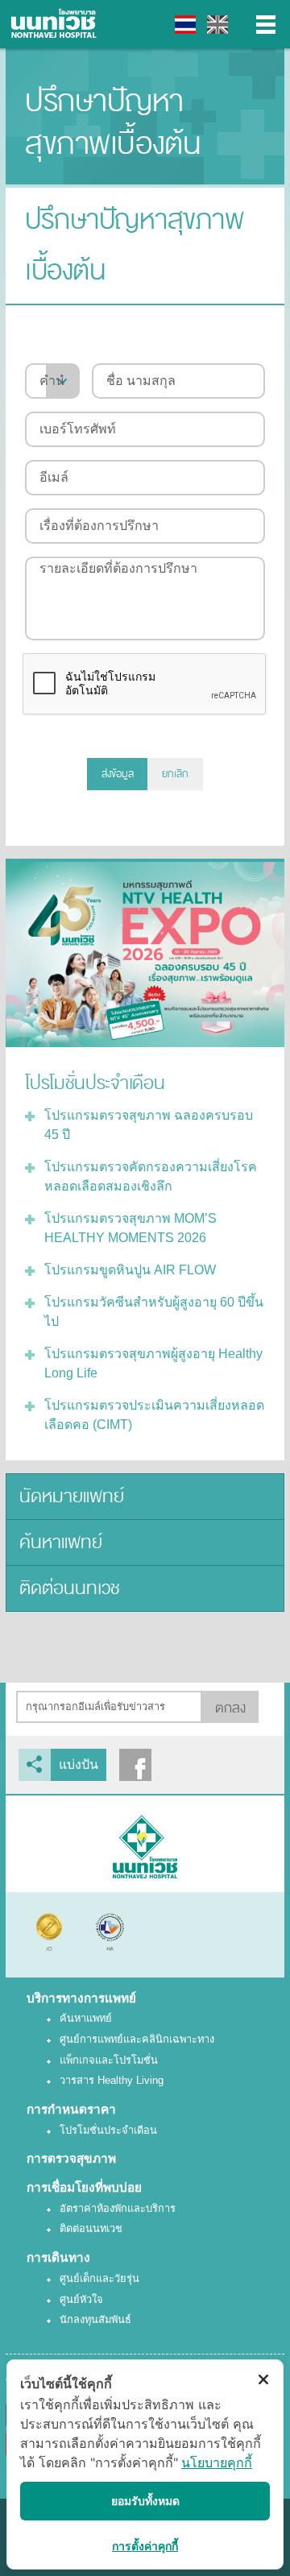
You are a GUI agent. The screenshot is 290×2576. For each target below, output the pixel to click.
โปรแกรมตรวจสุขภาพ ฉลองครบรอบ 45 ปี (149, 1125)
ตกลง (230, 1708)
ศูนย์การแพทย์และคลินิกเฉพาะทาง (137, 2039)
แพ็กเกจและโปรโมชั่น (109, 2060)
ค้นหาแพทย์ (61, 1542)
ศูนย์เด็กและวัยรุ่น (99, 2278)
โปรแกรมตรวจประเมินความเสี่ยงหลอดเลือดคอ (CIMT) (154, 1415)
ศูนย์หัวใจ (81, 2299)
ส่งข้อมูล (118, 774)
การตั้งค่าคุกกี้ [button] (145, 2546)
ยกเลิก (175, 774)
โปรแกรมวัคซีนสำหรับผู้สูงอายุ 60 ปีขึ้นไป (154, 1312)
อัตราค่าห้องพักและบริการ (118, 2208)
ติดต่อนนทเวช (70, 1588)
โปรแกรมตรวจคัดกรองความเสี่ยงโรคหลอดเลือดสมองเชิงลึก (151, 1176)
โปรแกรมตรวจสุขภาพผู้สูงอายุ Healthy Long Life (153, 1363)
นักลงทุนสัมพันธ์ (95, 2319)
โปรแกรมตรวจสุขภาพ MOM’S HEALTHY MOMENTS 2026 (130, 1228)
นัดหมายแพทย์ (72, 1496)
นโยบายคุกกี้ (217, 2462)
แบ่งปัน (79, 1764)
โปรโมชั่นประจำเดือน (108, 2130)
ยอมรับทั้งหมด (145, 2501)
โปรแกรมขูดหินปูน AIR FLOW (130, 1270)
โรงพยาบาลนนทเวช (56, 24)
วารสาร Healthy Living (112, 2080)
